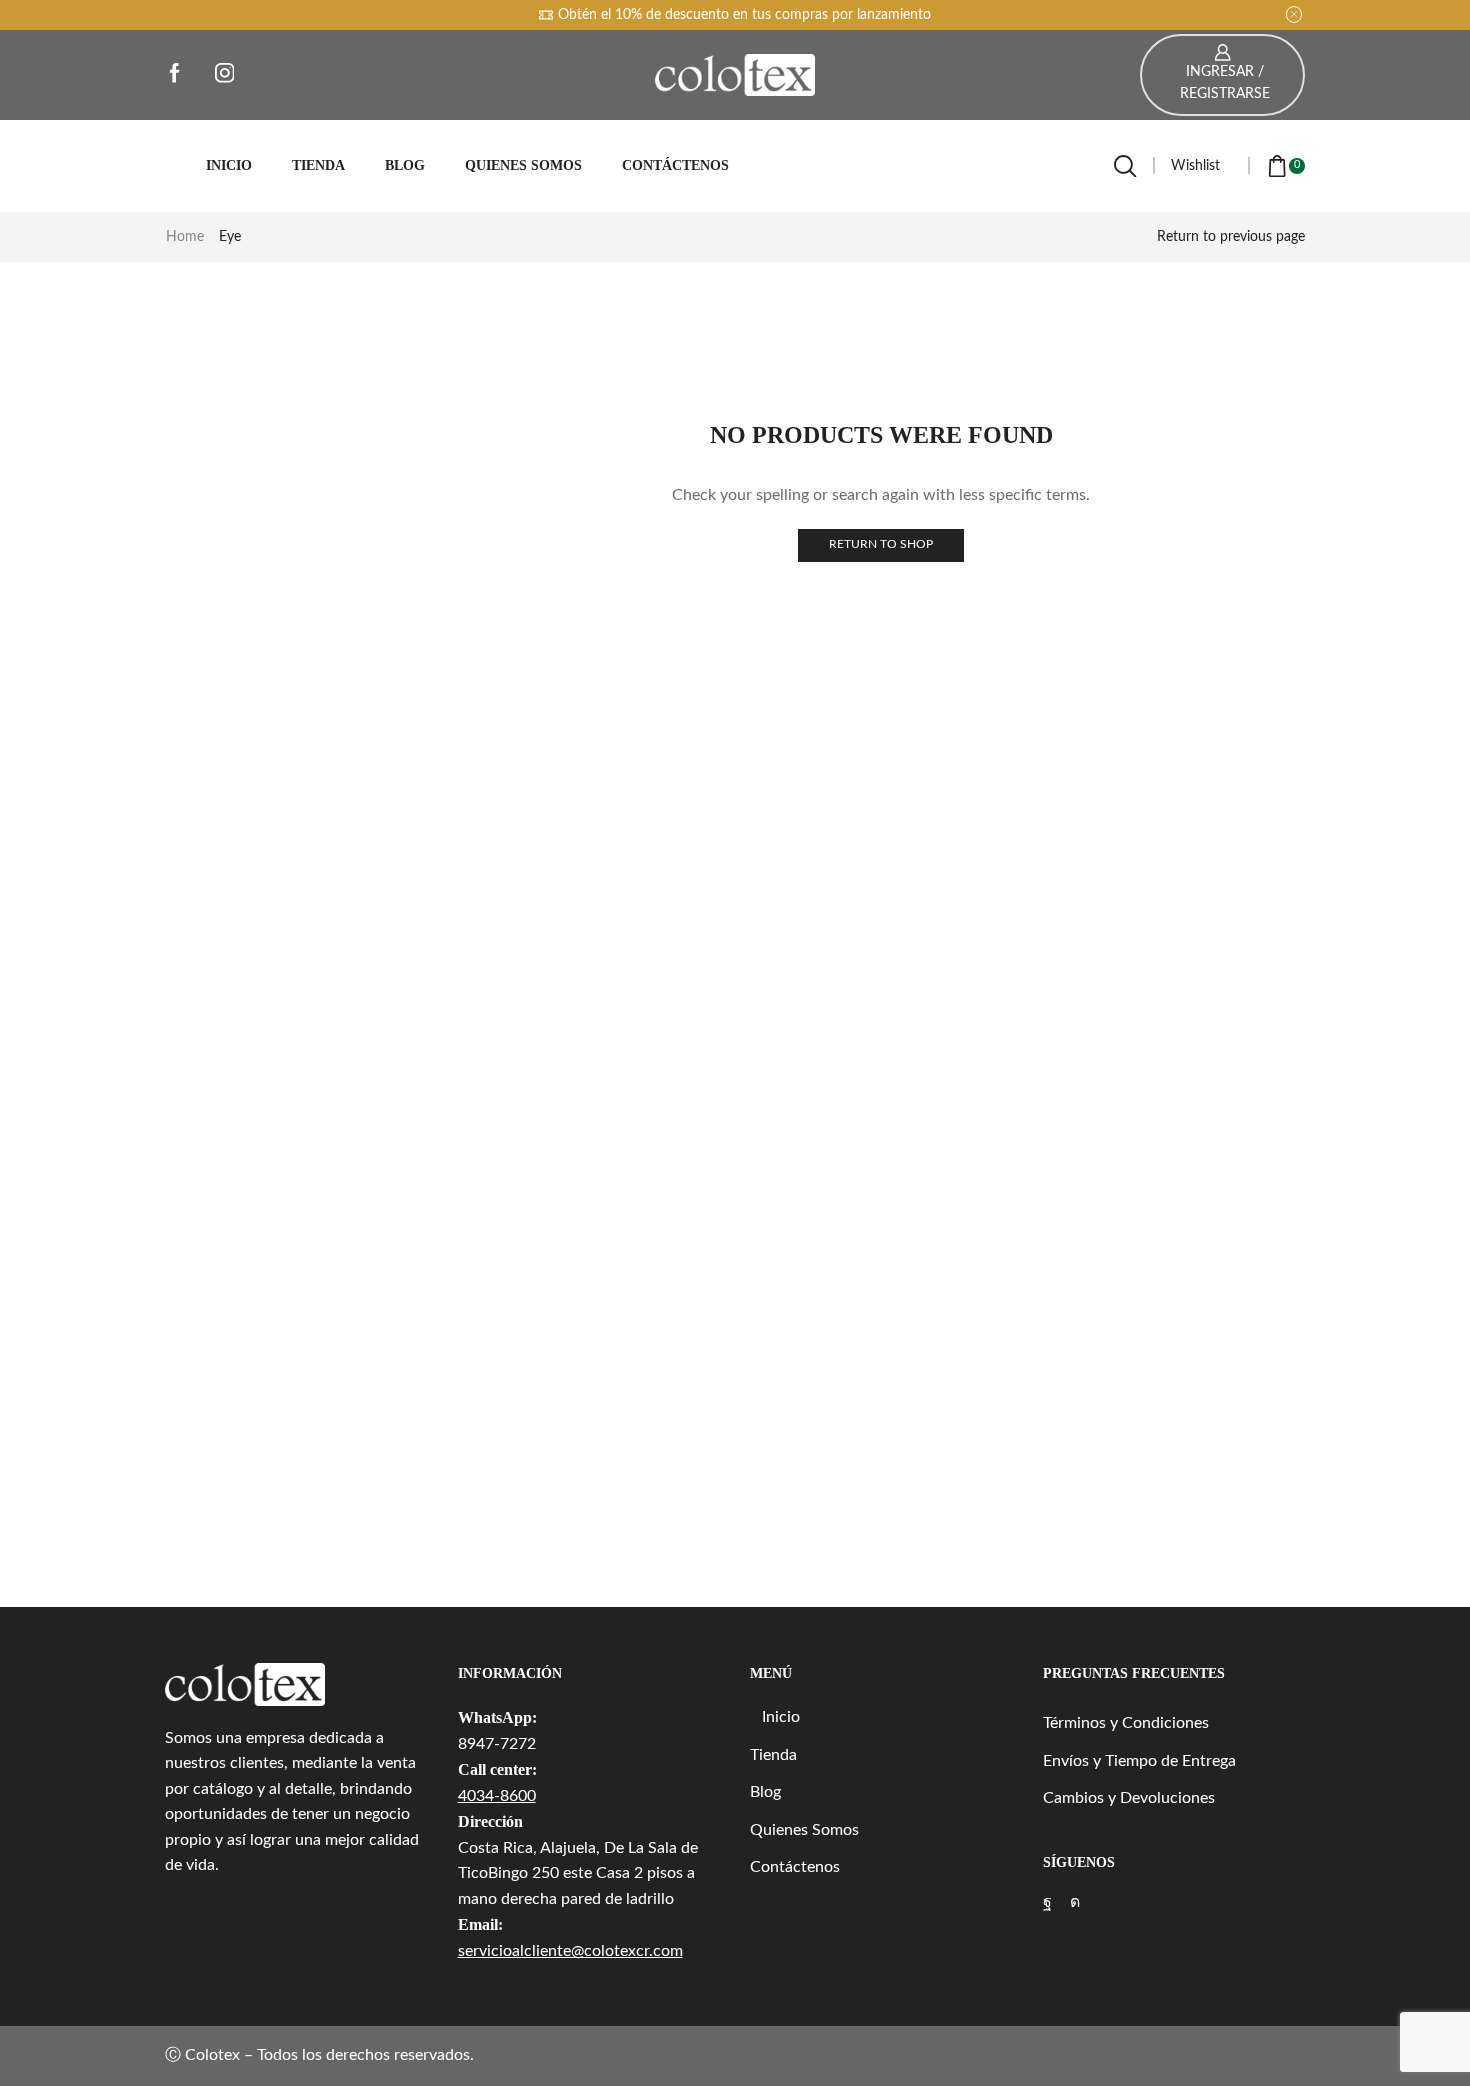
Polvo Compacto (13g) (1138, 1281)
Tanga (1080, 626)
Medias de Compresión (1128, 967)
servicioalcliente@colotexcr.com (570, 1951)
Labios (1082, 864)
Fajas (1073, 385)
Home (185, 237)
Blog (405, 165)
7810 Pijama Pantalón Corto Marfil (1172, 1146)
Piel (1073, 933)
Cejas (1079, 830)
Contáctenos (675, 165)
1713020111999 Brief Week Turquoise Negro (1172, 1415)
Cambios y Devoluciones (1129, 1798)
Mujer (1064, 662)
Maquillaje (1089, 795)
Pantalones (1091, 420)
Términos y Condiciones (1126, 1723)
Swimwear (1090, 454)
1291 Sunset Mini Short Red (1158, 1348)
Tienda (318, 165)
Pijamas (1081, 1002)
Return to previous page (1231, 237)
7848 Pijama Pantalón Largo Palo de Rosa (1172, 1482)
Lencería (1083, 761)
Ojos (1077, 899)
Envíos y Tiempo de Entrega (1139, 1761)
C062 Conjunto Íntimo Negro (1163, 1214)
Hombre (1071, 349)
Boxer (1081, 523)
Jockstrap (1092, 592)
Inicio (229, 165)
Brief (1077, 557)
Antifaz (1080, 692)
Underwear (1092, 489)
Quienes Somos (523, 165)
